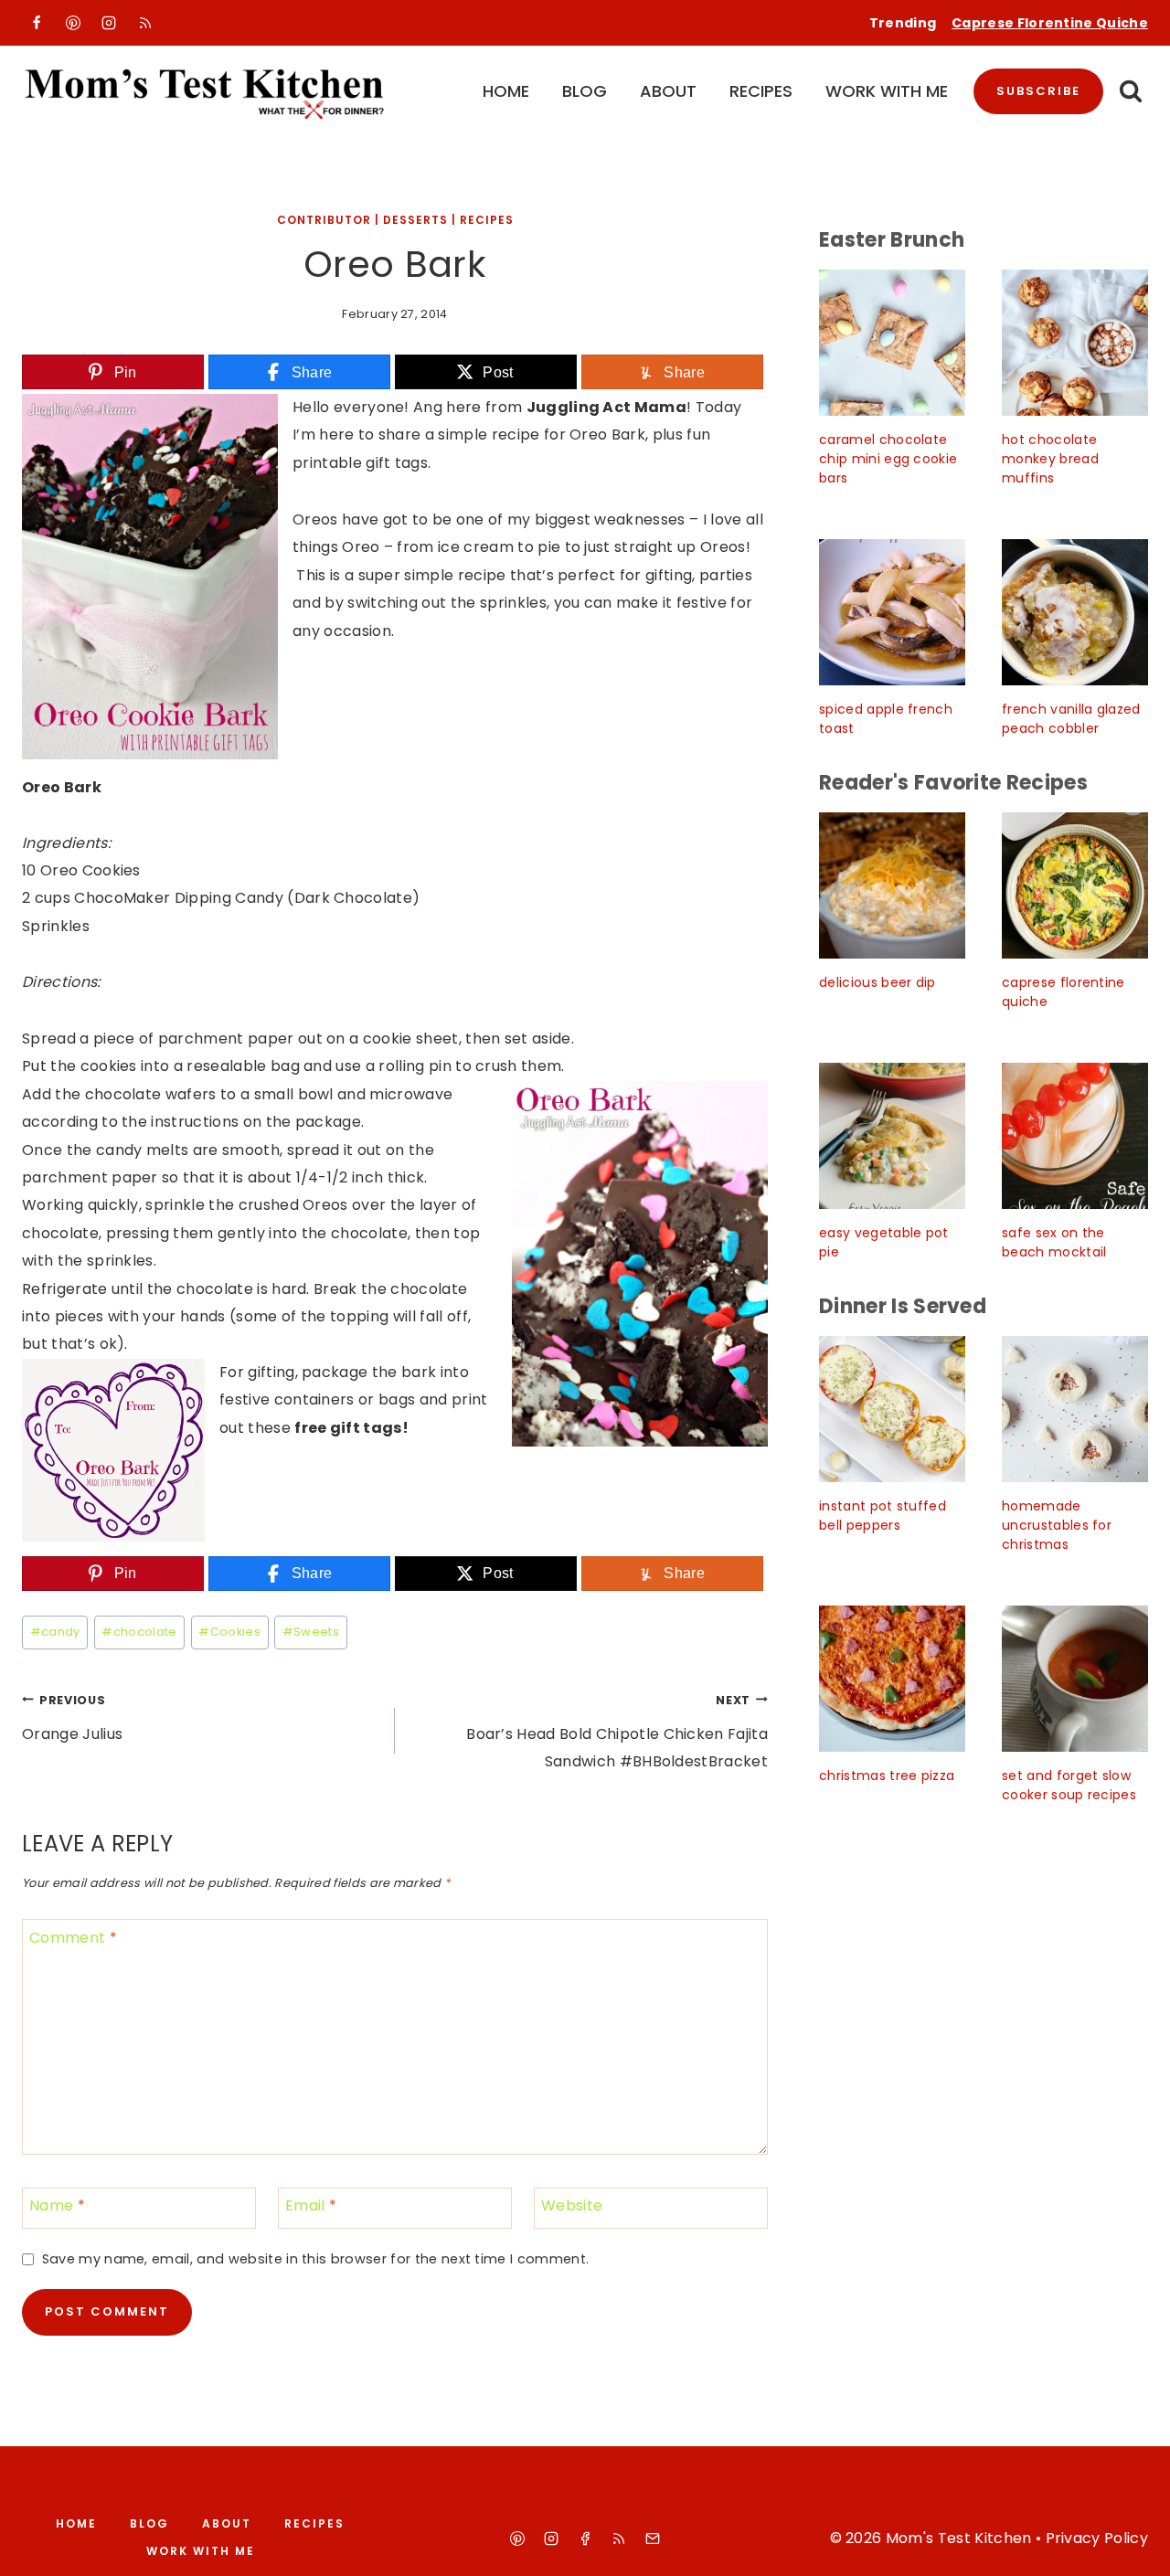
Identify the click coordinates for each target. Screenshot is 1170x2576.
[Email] (653, 2539)
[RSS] (145, 23)
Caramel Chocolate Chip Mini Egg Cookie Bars (888, 459)
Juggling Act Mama (606, 407)
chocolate (139, 1632)
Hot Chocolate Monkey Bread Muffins (1050, 459)
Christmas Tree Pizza (887, 1776)
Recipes (487, 220)
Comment (73, 1939)
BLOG (585, 91)
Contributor (324, 220)
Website (572, 2206)
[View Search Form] (1130, 92)
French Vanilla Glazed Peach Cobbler (1071, 719)
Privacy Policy (1097, 2538)
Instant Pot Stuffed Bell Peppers (883, 1516)
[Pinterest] (73, 23)
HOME (506, 91)
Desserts (415, 220)
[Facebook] (37, 23)
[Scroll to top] (1135, 2545)
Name (57, 2206)
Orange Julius (72, 1718)
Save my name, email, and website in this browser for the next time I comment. (315, 2259)
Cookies (229, 1632)
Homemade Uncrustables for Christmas (1057, 1525)
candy (55, 1632)
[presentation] (892, 343)
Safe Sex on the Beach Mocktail (1054, 1242)
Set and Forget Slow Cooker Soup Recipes (1069, 1785)
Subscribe (1038, 91)
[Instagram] (109, 23)
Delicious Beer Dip (877, 982)
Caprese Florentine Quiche (1050, 23)
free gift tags (348, 1428)
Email (311, 2206)
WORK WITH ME (887, 91)
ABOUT (668, 91)
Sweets (311, 1632)
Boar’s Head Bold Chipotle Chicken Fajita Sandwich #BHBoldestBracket (617, 1733)
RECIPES (761, 91)
